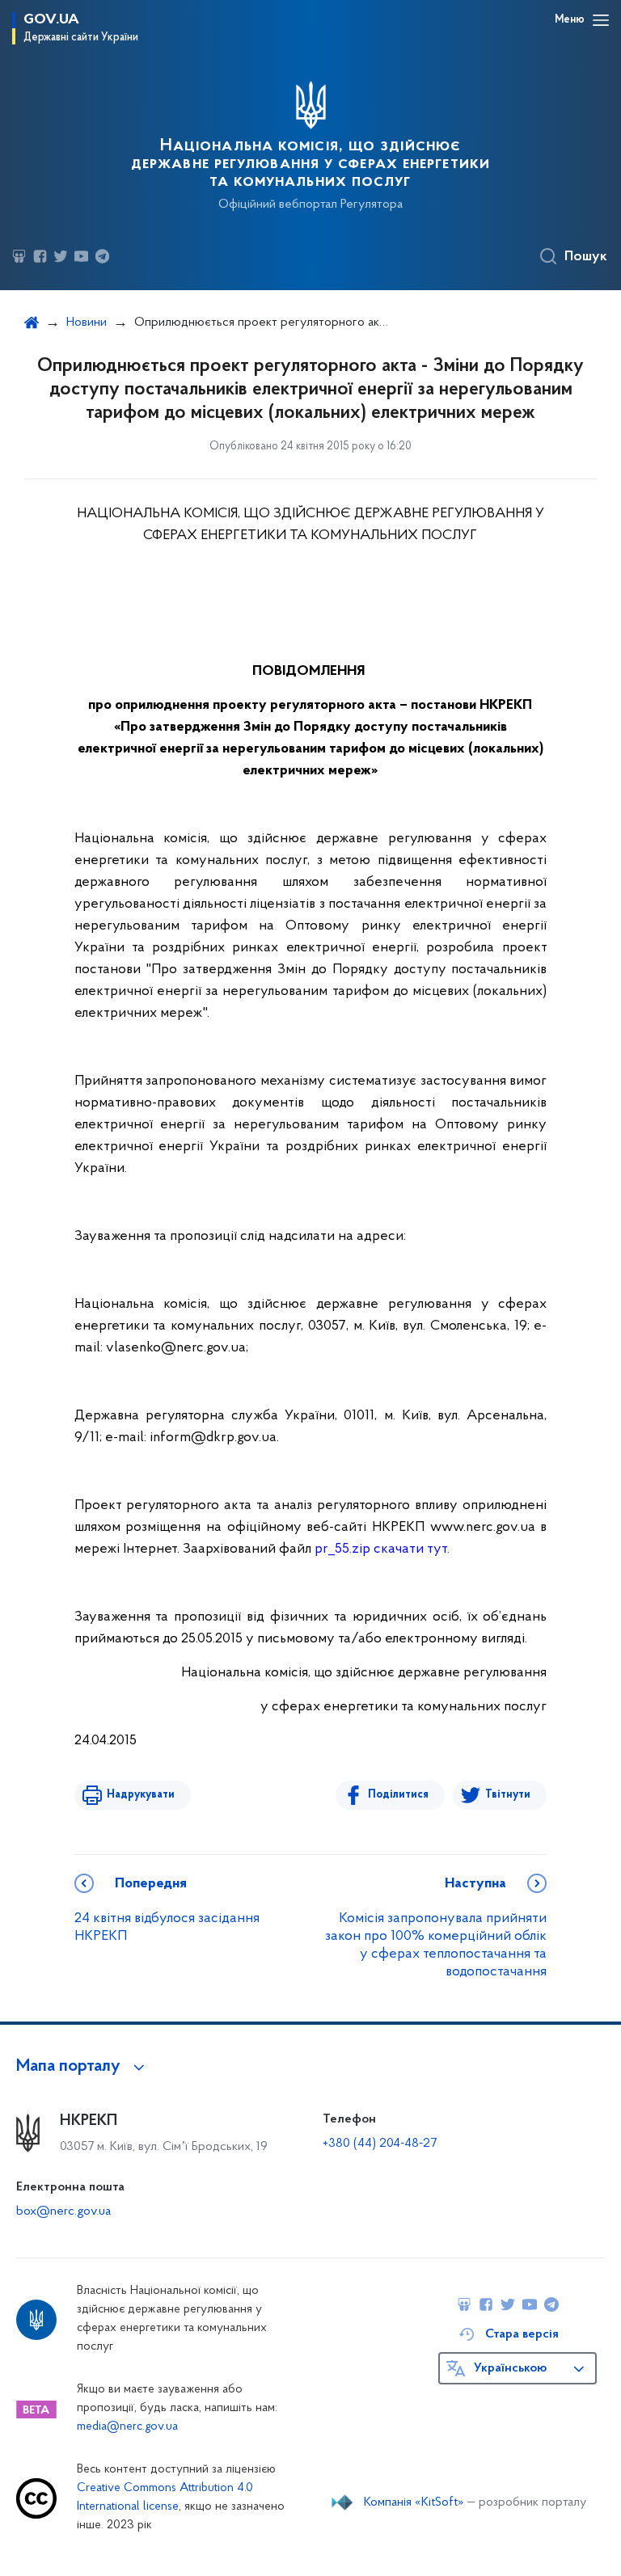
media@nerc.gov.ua (127, 2427)
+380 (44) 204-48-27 (380, 2144)
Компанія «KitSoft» (414, 2502)
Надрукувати (141, 1795)
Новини (87, 323)
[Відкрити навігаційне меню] (601, 20)
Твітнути (508, 1795)
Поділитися (398, 1795)
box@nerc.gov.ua (63, 2211)
